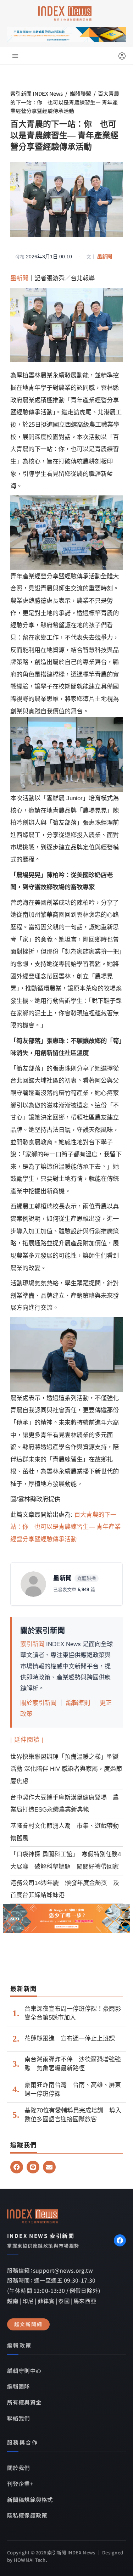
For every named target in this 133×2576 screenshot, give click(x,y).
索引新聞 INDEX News (37, 93)
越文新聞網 (28, 2324)
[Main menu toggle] (15, 56)
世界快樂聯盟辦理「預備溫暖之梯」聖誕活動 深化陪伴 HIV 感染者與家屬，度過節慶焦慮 (66, 1769)
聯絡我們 (19, 2418)
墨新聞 (105, 257)
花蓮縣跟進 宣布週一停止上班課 (70, 2039)
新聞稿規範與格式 (30, 2499)
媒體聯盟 (81, 93)
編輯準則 (78, 1703)
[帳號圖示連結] (122, 56)
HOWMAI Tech (30, 2560)
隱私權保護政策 (27, 2515)
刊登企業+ (20, 2484)
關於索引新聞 (38, 1703)
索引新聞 (32, 1644)
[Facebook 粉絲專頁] (120, 2240)
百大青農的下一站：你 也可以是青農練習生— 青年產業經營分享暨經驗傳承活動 (65, 1527)
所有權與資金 (24, 2402)
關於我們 (19, 2468)
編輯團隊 (19, 2386)
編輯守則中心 (24, 2370)
